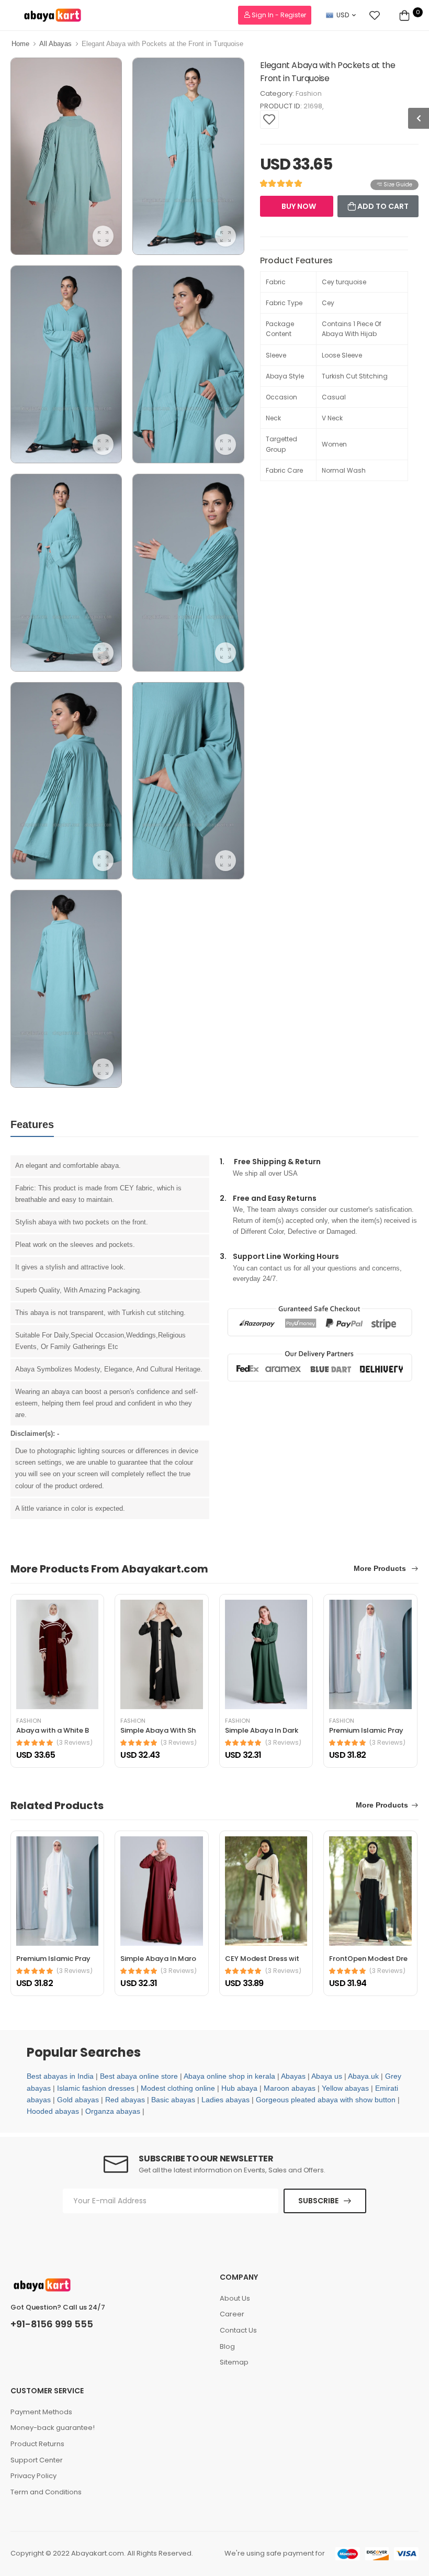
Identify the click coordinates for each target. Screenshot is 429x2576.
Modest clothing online (178, 2088)
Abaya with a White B (53, 1730)
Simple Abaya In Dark (262, 1730)
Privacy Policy (33, 2476)
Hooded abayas (53, 2111)
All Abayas (55, 44)
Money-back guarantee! (53, 2428)
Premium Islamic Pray (366, 1730)
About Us (235, 2298)
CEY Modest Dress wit (262, 1959)
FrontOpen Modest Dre (368, 1959)
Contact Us (238, 2330)
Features (32, 1124)
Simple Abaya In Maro (158, 1959)
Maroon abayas (290, 2088)
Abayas (293, 2076)
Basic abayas (173, 2100)
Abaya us (327, 2076)
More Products (381, 1569)
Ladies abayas (225, 2100)
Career (232, 2314)
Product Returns (37, 2444)
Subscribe (318, 2201)
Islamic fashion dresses (96, 2088)
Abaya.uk (363, 2076)
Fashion (309, 93)
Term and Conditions (46, 2492)
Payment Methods (41, 2412)
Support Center (37, 2460)
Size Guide (397, 185)
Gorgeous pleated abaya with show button (326, 2100)
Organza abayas (113, 2111)
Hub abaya (239, 2088)
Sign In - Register (278, 15)
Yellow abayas (345, 2088)
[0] (404, 15)
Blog (227, 2346)
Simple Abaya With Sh (158, 1730)
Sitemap (234, 2362)
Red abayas (125, 2100)
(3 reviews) (75, 1743)
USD (343, 15)
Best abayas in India (60, 2076)
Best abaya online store (139, 2076)
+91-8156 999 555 (52, 2324)
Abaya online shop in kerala (229, 2076)
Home (20, 44)
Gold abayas (78, 2100)
